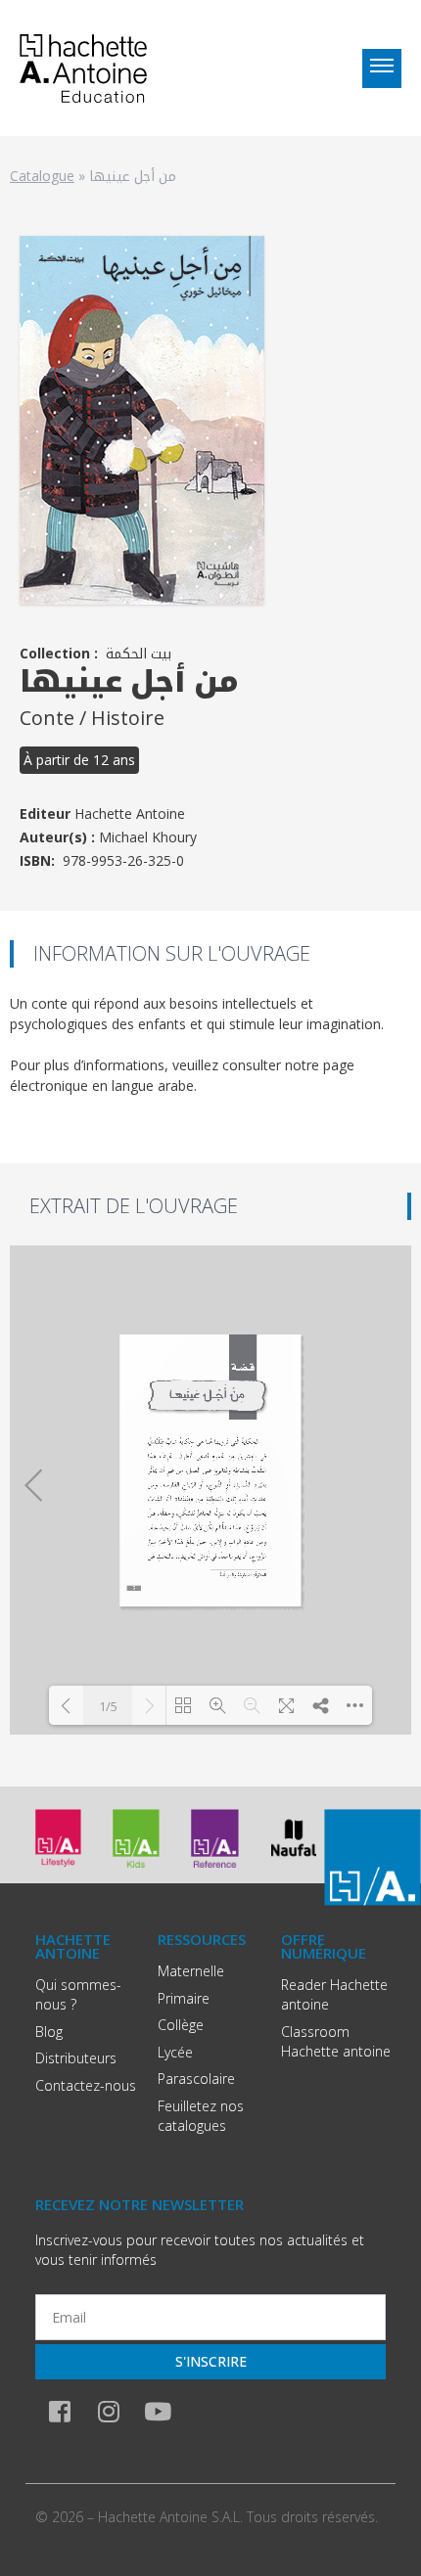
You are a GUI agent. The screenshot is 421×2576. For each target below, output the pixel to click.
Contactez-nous (86, 2085)
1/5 (108, 1706)
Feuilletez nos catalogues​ (201, 2116)
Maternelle (191, 1971)
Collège (181, 2025)
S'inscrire (211, 2361)
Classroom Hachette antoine (336, 2041)
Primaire (184, 1998)
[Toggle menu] (382, 68)
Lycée (175, 2052)
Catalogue (42, 176)
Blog (49, 2032)
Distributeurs (76, 2058)
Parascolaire (196, 2079)
